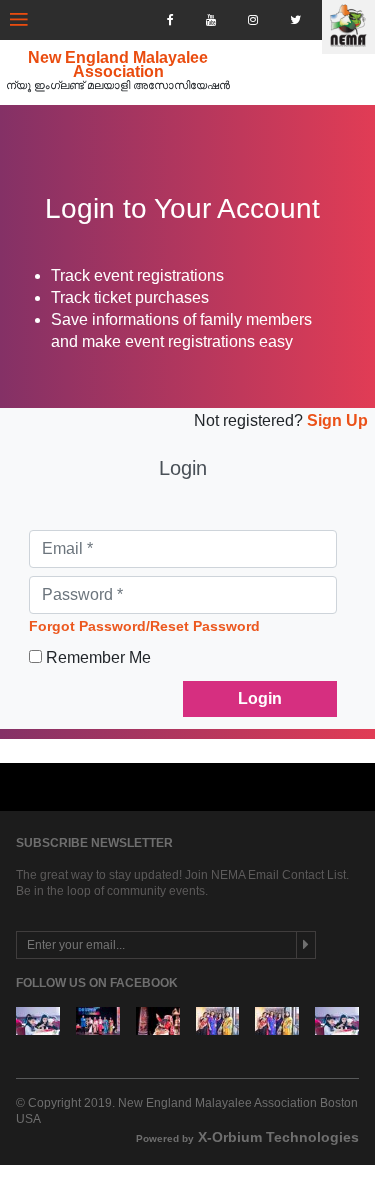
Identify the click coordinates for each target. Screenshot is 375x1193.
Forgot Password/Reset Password (144, 626)
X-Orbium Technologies (247, 1137)
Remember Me (98, 657)
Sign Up (335, 420)
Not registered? (248, 420)
